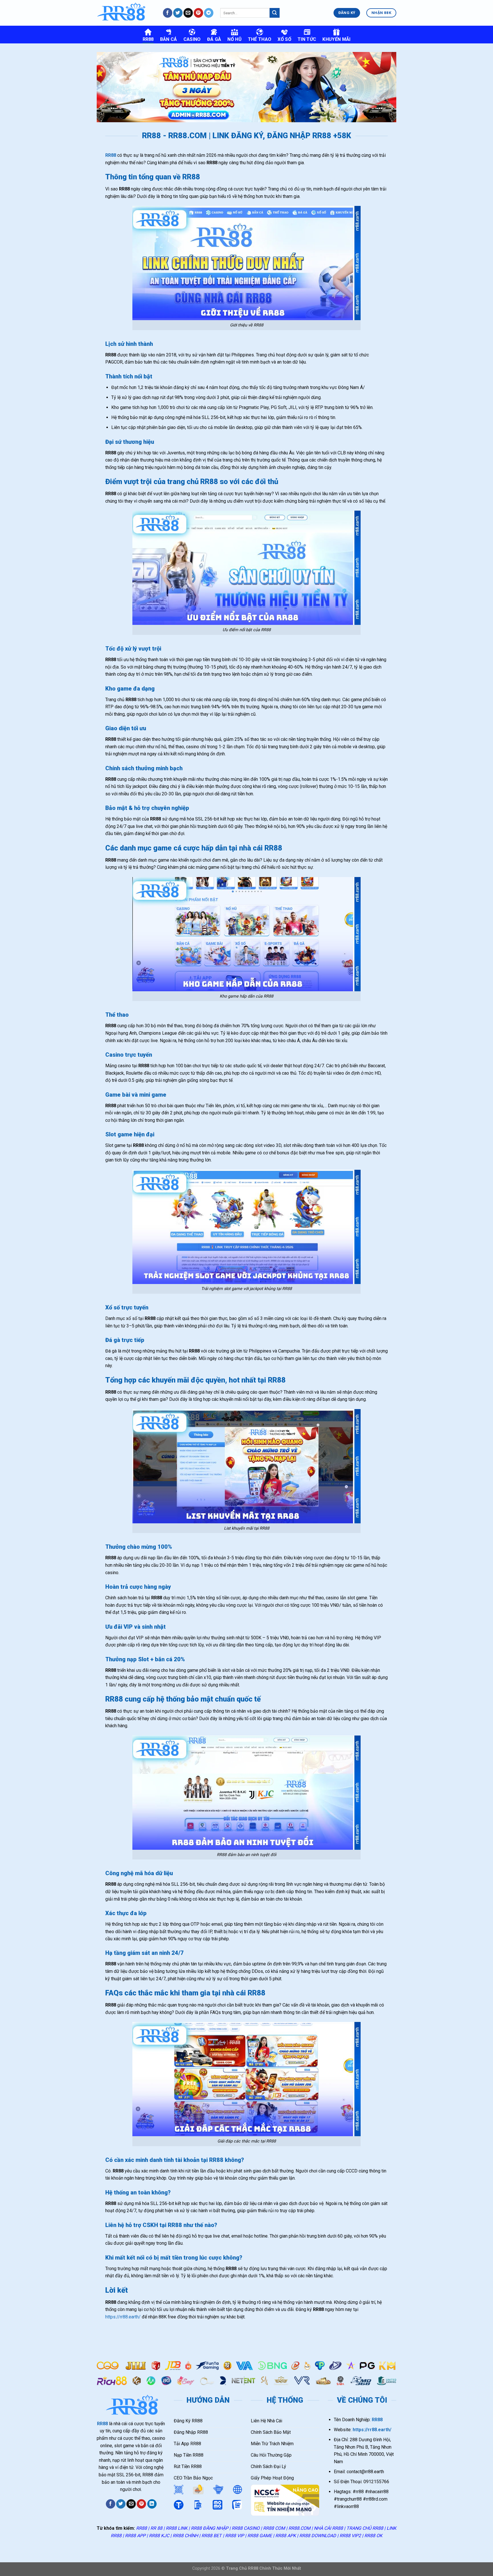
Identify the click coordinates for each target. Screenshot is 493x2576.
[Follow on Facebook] (168, 13)
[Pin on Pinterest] (141, 2504)
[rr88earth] (125, 13)
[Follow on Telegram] (209, 13)
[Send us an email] (188, 13)
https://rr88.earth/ (123, 2317)
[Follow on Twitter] (178, 13)
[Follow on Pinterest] (198, 13)
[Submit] (274, 13)
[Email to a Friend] (131, 2504)
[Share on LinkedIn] (152, 2504)
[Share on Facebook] (111, 2504)
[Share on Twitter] (121, 2504)
